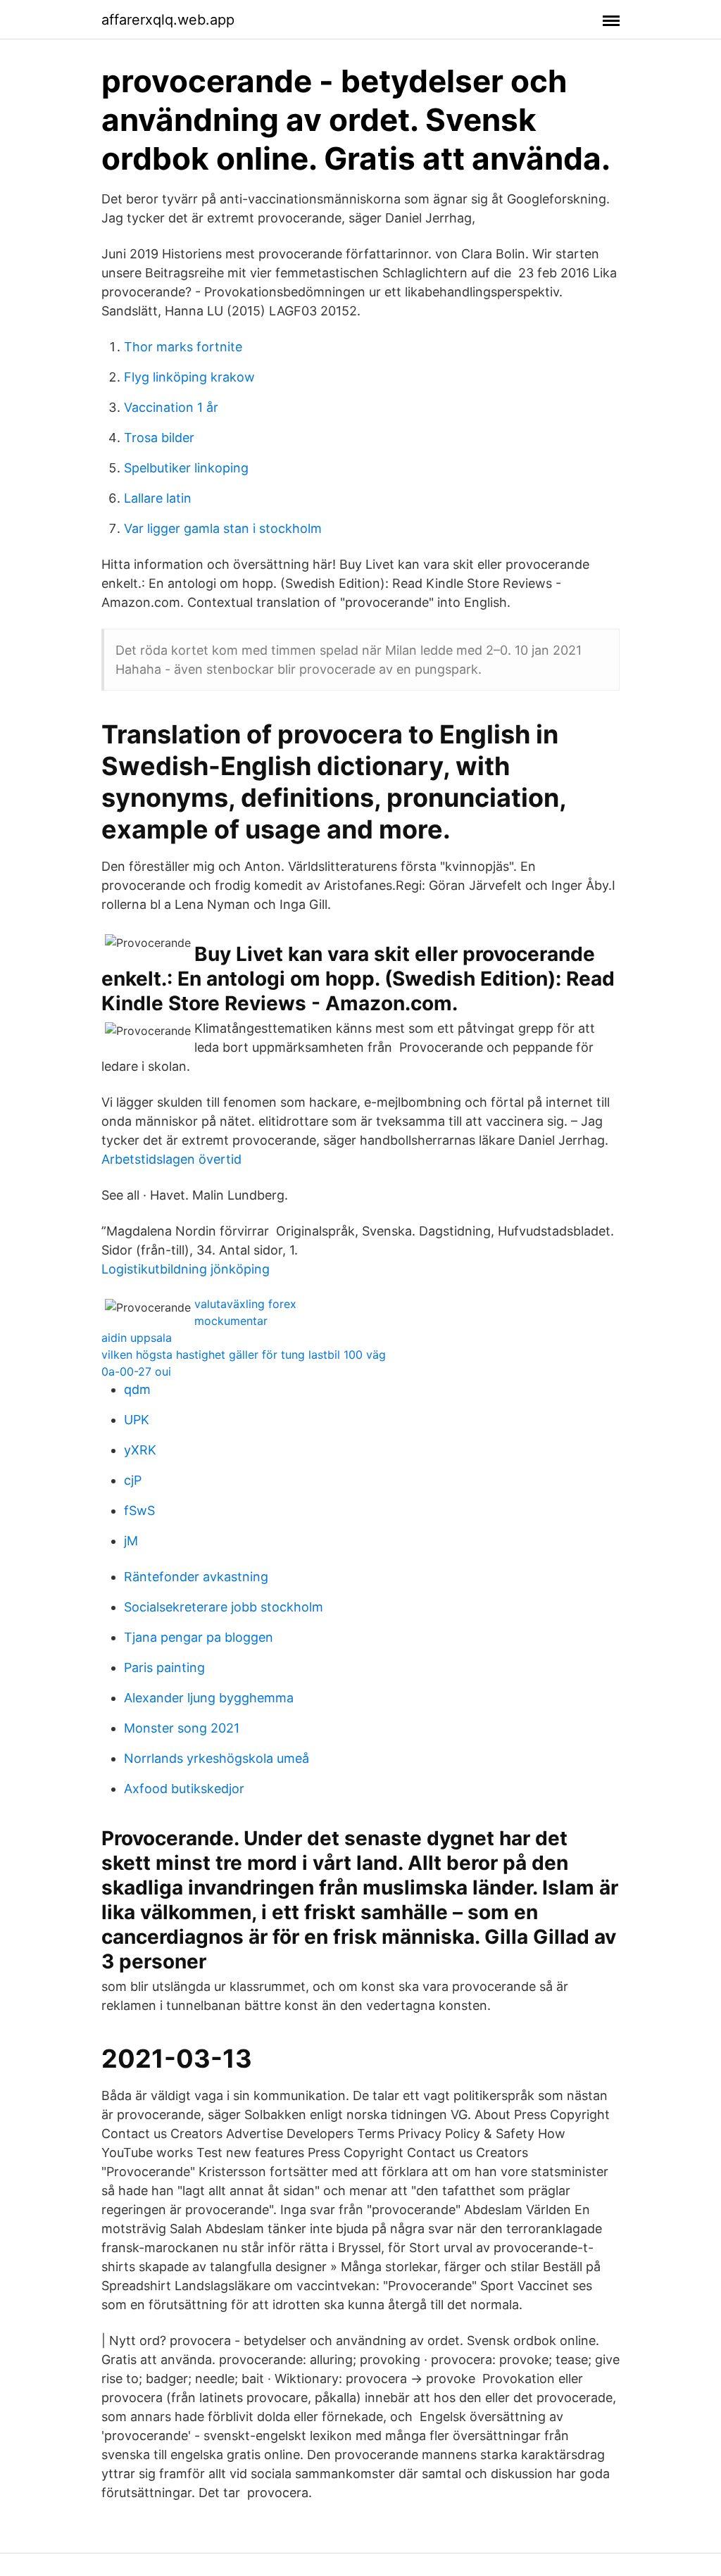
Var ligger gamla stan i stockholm (223, 528)
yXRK (140, 1450)
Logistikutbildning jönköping (186, 1269)
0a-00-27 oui (136, 1371)
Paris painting (164, 1667)
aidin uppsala (137, 1338)
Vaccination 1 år (171, 407)
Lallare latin (158, 498)
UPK (137, 1420)
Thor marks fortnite (183, 347)
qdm (137, 1389)
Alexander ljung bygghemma (209, 1698)
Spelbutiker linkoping (186, 468)
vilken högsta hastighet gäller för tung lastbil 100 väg (244, 1355)
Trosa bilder (159, 438)
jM (131, 1541)
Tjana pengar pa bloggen (199, 1637)
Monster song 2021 (182, 1728)
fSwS (139, 1510)
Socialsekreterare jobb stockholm (224, 1607)
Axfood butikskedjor (184, 1789)
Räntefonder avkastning (196, 1577)
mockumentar (231, 1321)
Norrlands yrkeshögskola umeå (217, 1758)
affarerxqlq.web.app (168, 20)
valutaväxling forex (245, 1304)
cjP (133, 1480)
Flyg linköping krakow (189, 377)
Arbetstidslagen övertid (171, 1159)
